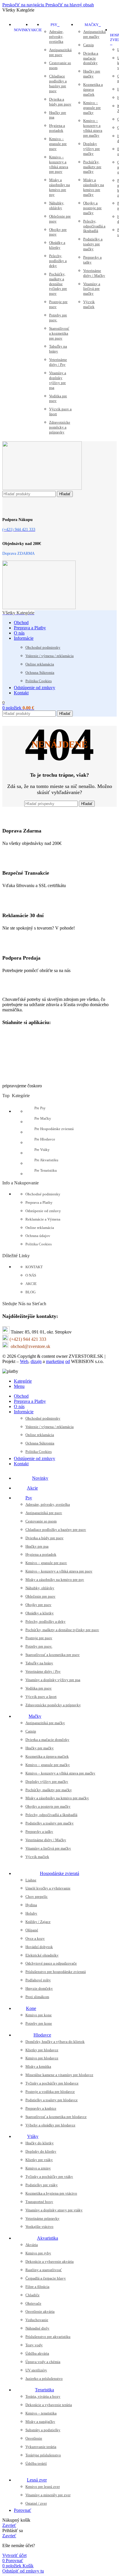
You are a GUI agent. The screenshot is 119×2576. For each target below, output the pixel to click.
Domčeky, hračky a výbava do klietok (55, 2042)
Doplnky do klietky (41, 2151)
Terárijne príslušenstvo (43, 2455)
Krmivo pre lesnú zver (43, 2487)
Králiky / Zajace (38, 1922)
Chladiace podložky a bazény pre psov (58, 84)
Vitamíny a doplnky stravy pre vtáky (54, 2210)
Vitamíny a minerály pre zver (48, 2495)
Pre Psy (40, 1108)
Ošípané (32, 1930)
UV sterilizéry (36, 2370)
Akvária (32, 2245)
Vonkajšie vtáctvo (39, 2227)
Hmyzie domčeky (39, 1988)
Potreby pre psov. (58, 318)
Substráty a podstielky (43, 2430)
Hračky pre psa (58, 115)
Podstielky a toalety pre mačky (93, 244)
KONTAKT (34, 1267)
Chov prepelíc (37, 1897)
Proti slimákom (37, 1997)
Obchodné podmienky (43, 647)
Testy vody (34, 2345)
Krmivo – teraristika (41, 2413)
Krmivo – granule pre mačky (92, 108)
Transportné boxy (39, 2202)
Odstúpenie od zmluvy (43, 1211)
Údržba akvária (37, 2353)
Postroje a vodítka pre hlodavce (50, 2092)
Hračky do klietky (40, 2143)
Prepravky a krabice (41, 2108)
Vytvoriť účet (14, 2555)
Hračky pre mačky (92, 74)
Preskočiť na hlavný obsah (70, 5)
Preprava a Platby (39, 1202)
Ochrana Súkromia (40, 673)
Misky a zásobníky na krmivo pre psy (59, 187)
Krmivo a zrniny (38, 2168)
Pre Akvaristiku (46, 1160)
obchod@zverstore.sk (30, 1346)
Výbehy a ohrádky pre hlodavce (50, 2125)
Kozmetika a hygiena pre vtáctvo (51, 2193)
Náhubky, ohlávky (57, 205)
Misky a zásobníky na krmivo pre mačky (94, 187)
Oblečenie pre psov (60, 219)
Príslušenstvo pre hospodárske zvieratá (56, 1972)
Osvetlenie (34, 2438)
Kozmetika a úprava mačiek (93, 89)
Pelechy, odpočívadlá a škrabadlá (94, 226)
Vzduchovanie (37, 2320)
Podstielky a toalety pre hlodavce (52, 2100)
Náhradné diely (37, 2328)
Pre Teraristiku (46, 1170)
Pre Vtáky (42, 1150)
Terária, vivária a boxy (43, 2396)
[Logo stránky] (42, 488)
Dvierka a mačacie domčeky (91, 58)
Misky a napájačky (40, 2422)
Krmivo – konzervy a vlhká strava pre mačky (93, 128)
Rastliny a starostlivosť (44, 2270)
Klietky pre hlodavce (42, 2050)
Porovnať (23, 2510)
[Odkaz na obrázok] (31, 990)
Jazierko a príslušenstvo (44, 2379)
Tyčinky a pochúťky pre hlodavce (52, 2083)
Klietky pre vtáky (39, 2160)
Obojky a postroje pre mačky (92, 208)
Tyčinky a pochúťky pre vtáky (49, 2177)
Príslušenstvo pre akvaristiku (48, 2337)
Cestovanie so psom (60, 65)
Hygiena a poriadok (57, 128)
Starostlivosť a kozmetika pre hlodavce (56, 2117)
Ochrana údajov (38, 1236)
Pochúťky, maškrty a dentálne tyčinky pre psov (58, 284)
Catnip (89, 45)
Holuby (31, 1913)
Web (24, 1361)
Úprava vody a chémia (43, 2362)
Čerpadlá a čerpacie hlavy (46, 2278)
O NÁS (31, 1275)
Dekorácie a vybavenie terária (49, 2405)
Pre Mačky (43, 1118)
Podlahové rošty (38, 1980)
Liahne (31, 1880)
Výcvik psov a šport (60, 411)
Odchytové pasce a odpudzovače (51, 1963)
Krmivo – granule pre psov (58, 144)
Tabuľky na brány (58, 349)
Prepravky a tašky (92, 260)
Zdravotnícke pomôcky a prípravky (60, 427)
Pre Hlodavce (45, 1139)
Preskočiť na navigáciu (24, 5)
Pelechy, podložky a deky (58, 261)
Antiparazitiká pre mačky (94, 34)
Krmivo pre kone (39, 2015)
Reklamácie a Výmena (43, 1219)
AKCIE (31, 1284)
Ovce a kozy (35, 1938)
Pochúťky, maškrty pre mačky (92, 167)
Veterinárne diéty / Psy (58, 362)
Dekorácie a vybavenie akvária (50, 2261)
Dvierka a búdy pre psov (60, 102)
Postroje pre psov (58, 304)
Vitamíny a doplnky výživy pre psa (58, 380)
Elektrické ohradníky (42, 1955)
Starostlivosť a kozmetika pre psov (59, 333)
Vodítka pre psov (58, 398)
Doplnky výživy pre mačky (92, 149)
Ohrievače (33, 2303)
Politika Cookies (39, 681)
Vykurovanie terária (41, 2447)
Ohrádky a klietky (57, 245)
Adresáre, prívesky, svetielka (56, 37)
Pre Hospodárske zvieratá (54, 1129)
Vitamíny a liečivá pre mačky (92, 289)
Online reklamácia (40, 664)
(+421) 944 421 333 (28, 1339)
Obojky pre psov (58, 232)
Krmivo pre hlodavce (42, 2058)
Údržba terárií (36, 2463)
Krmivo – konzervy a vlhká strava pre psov (59, 164)
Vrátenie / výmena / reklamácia (50, 656)
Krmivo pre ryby (38, 2253)
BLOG (30, 1292)
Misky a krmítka (38, 2066)
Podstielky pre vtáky (42, 2185)
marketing (55, 1361)
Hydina (31, 1905)
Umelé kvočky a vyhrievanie (48, 1888)
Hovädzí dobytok (39, 1947)
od (68, 1361)
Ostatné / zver (36, 2503)
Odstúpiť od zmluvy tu (23, 2571)
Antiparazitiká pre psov (60, 52)
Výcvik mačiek (89, 304)
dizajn (36, 1361)
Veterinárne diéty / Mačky (94, 273)
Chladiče (32, 2295)
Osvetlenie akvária (40, 2311)
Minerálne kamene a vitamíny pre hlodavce (59, 2075)
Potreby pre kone (39, 2023)
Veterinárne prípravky (42, 2218)
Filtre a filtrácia (37, 2287)
